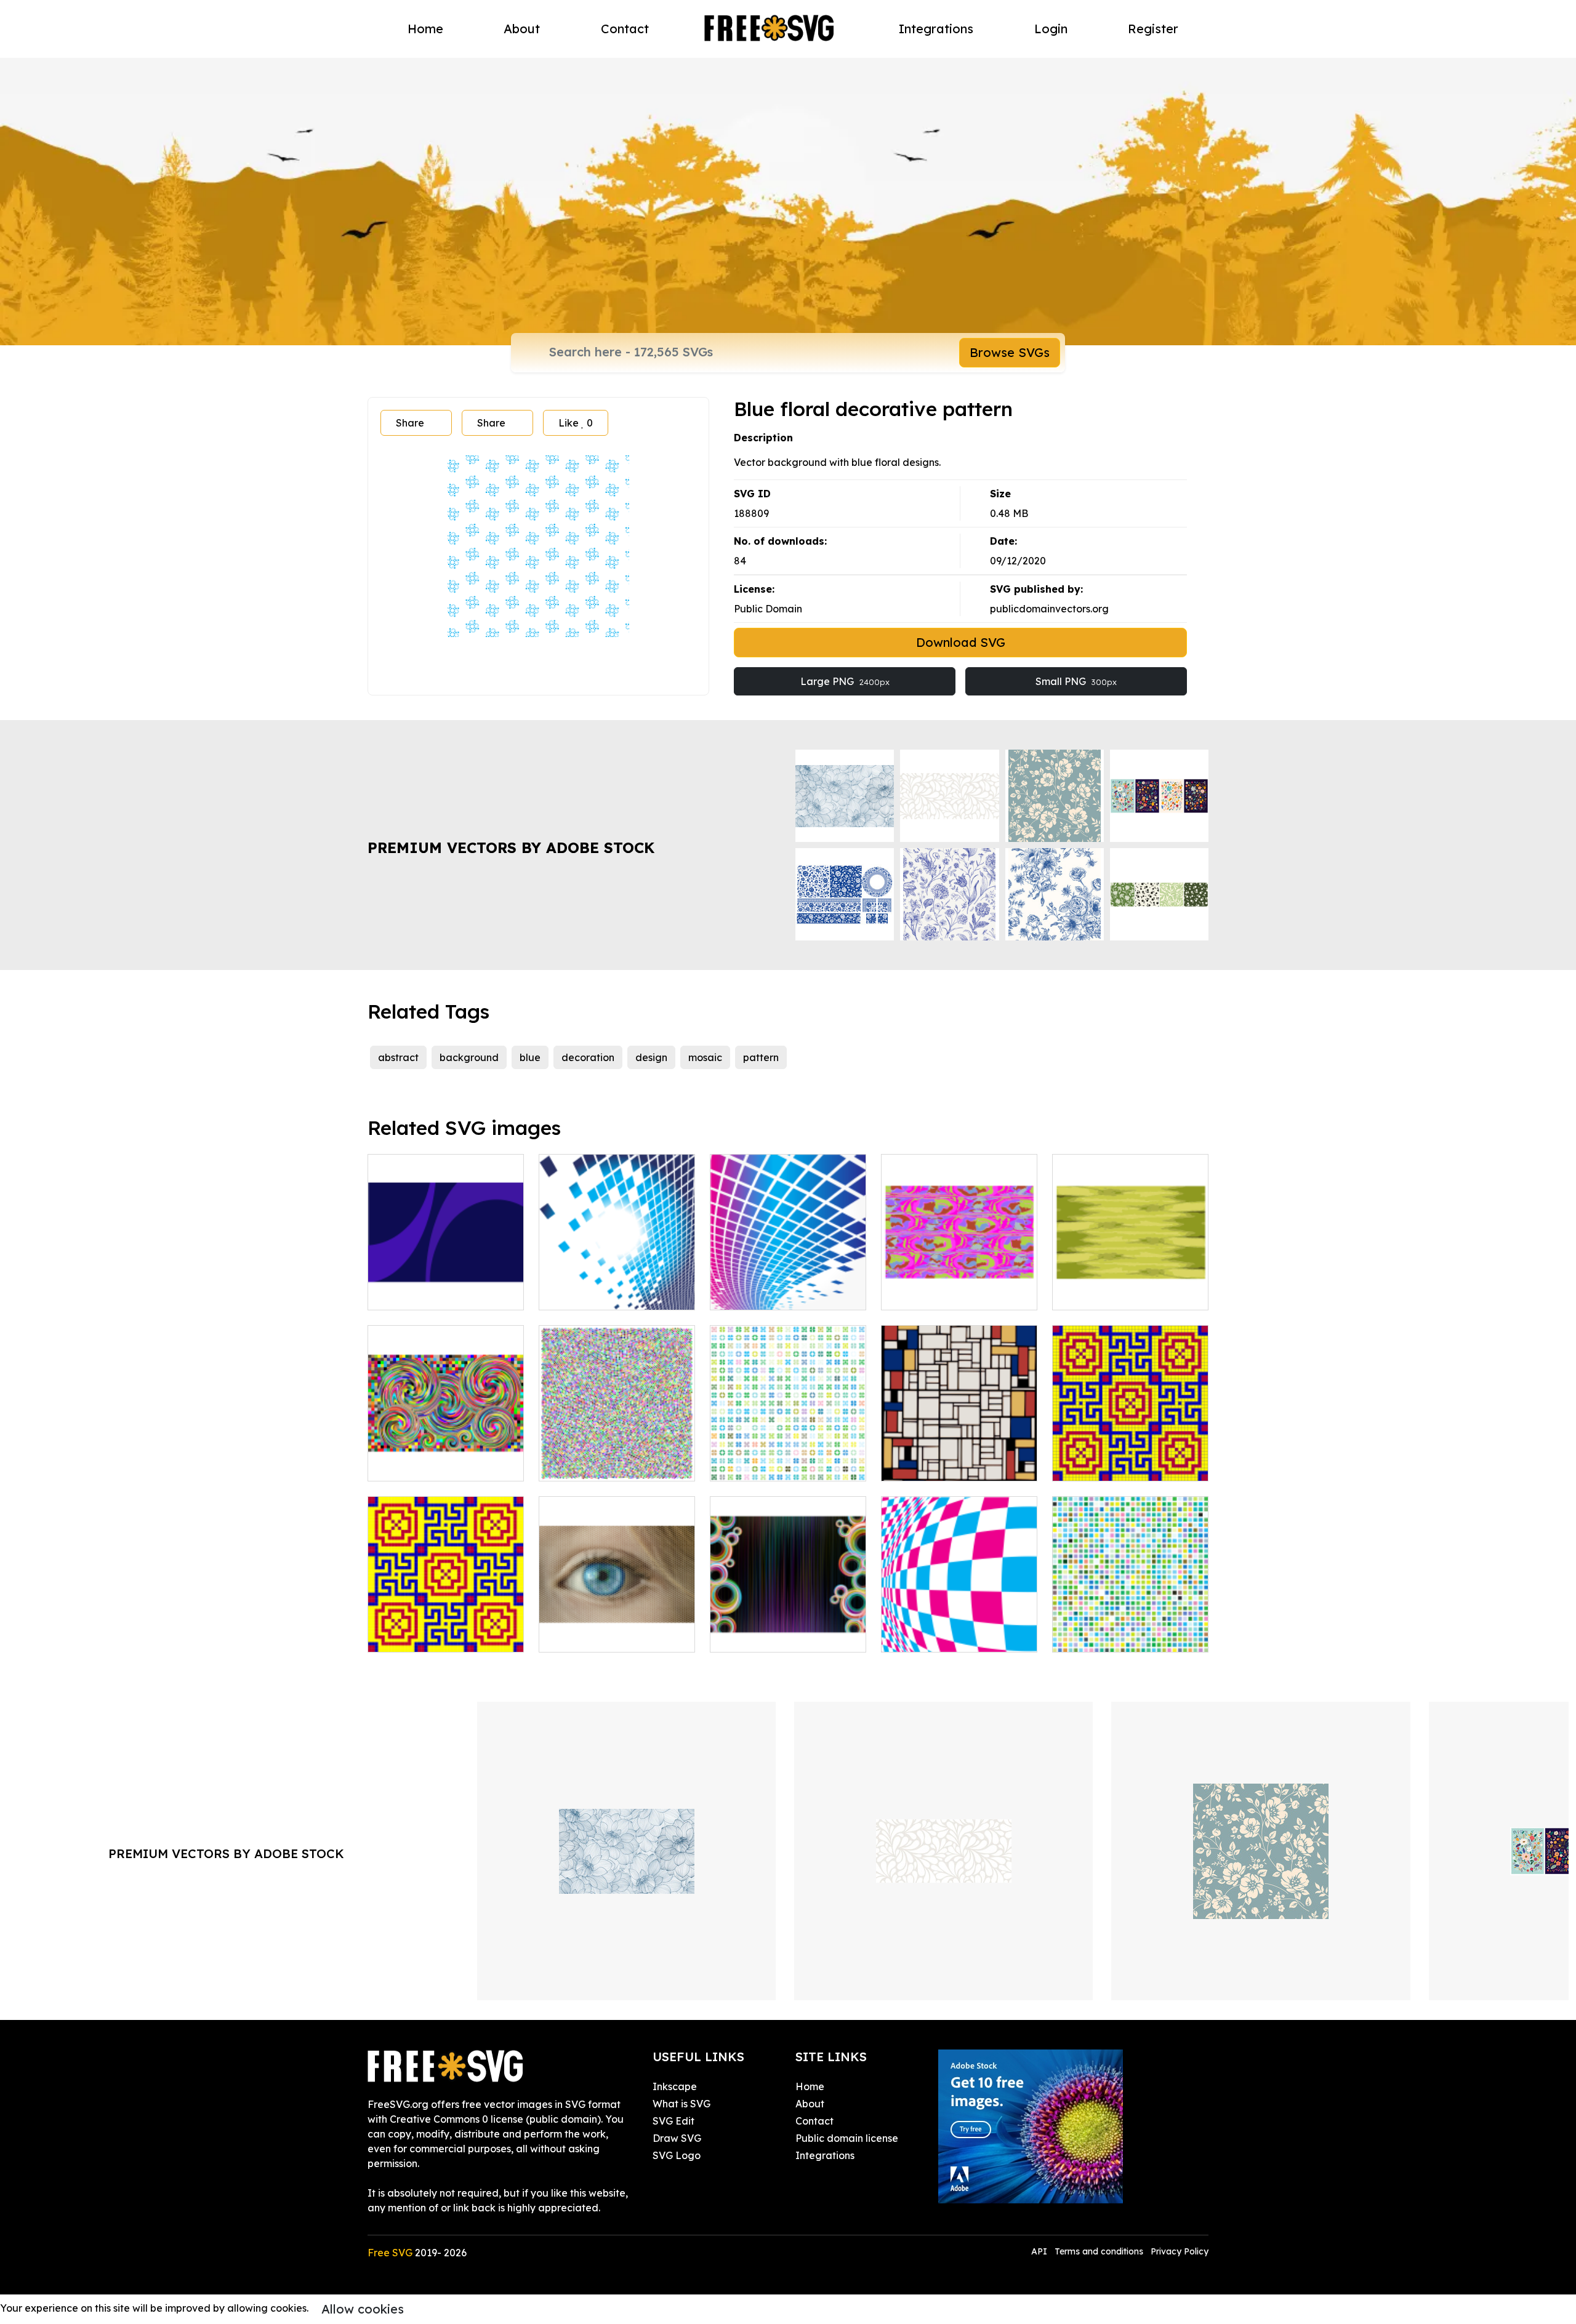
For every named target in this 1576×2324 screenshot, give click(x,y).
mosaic (705, 1057)
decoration (588, 1057)
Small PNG (1076, 681)
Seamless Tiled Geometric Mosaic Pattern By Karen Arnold (1131, 1449)
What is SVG (681, 2104)
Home (425, 29)
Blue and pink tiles (938, 1635)
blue (530, 1057)
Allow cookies (363, 2309)
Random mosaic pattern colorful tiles (1131, 1628)
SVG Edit (673, 2121)
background (469, 1057)
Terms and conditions (1099, 2251)
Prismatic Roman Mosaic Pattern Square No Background (617, 1449)
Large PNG (845, 681)
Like (576, 423)
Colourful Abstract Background (788, 1628)
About (522, 29)
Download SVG (961, 642)
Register (1153, 29)
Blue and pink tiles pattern (786, 1293)
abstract (398, 1057)
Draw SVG (677, 2138)
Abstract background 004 (1127, 1293)
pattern (761, 1057)
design (651, 1057)
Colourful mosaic (935, 1464)
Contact (625, 29)
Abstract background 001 (955, 1293)
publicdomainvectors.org (1049, 609)
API (1040, 2251)
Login (1051, 29)
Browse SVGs (1010, 352)
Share (410, 423)
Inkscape (675, 2086)
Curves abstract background (446, 1286)
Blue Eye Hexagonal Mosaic (617, 1628)
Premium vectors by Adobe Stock (511, 847)
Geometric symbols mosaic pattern (788, 1457)
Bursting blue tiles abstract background (617, 1286)
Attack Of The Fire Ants (436, 1464)
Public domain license (847, 2138)
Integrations (936, 29)
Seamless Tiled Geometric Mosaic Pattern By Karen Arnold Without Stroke (446, 1621)
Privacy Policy (1180, 2251)
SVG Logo (677, 2155)
